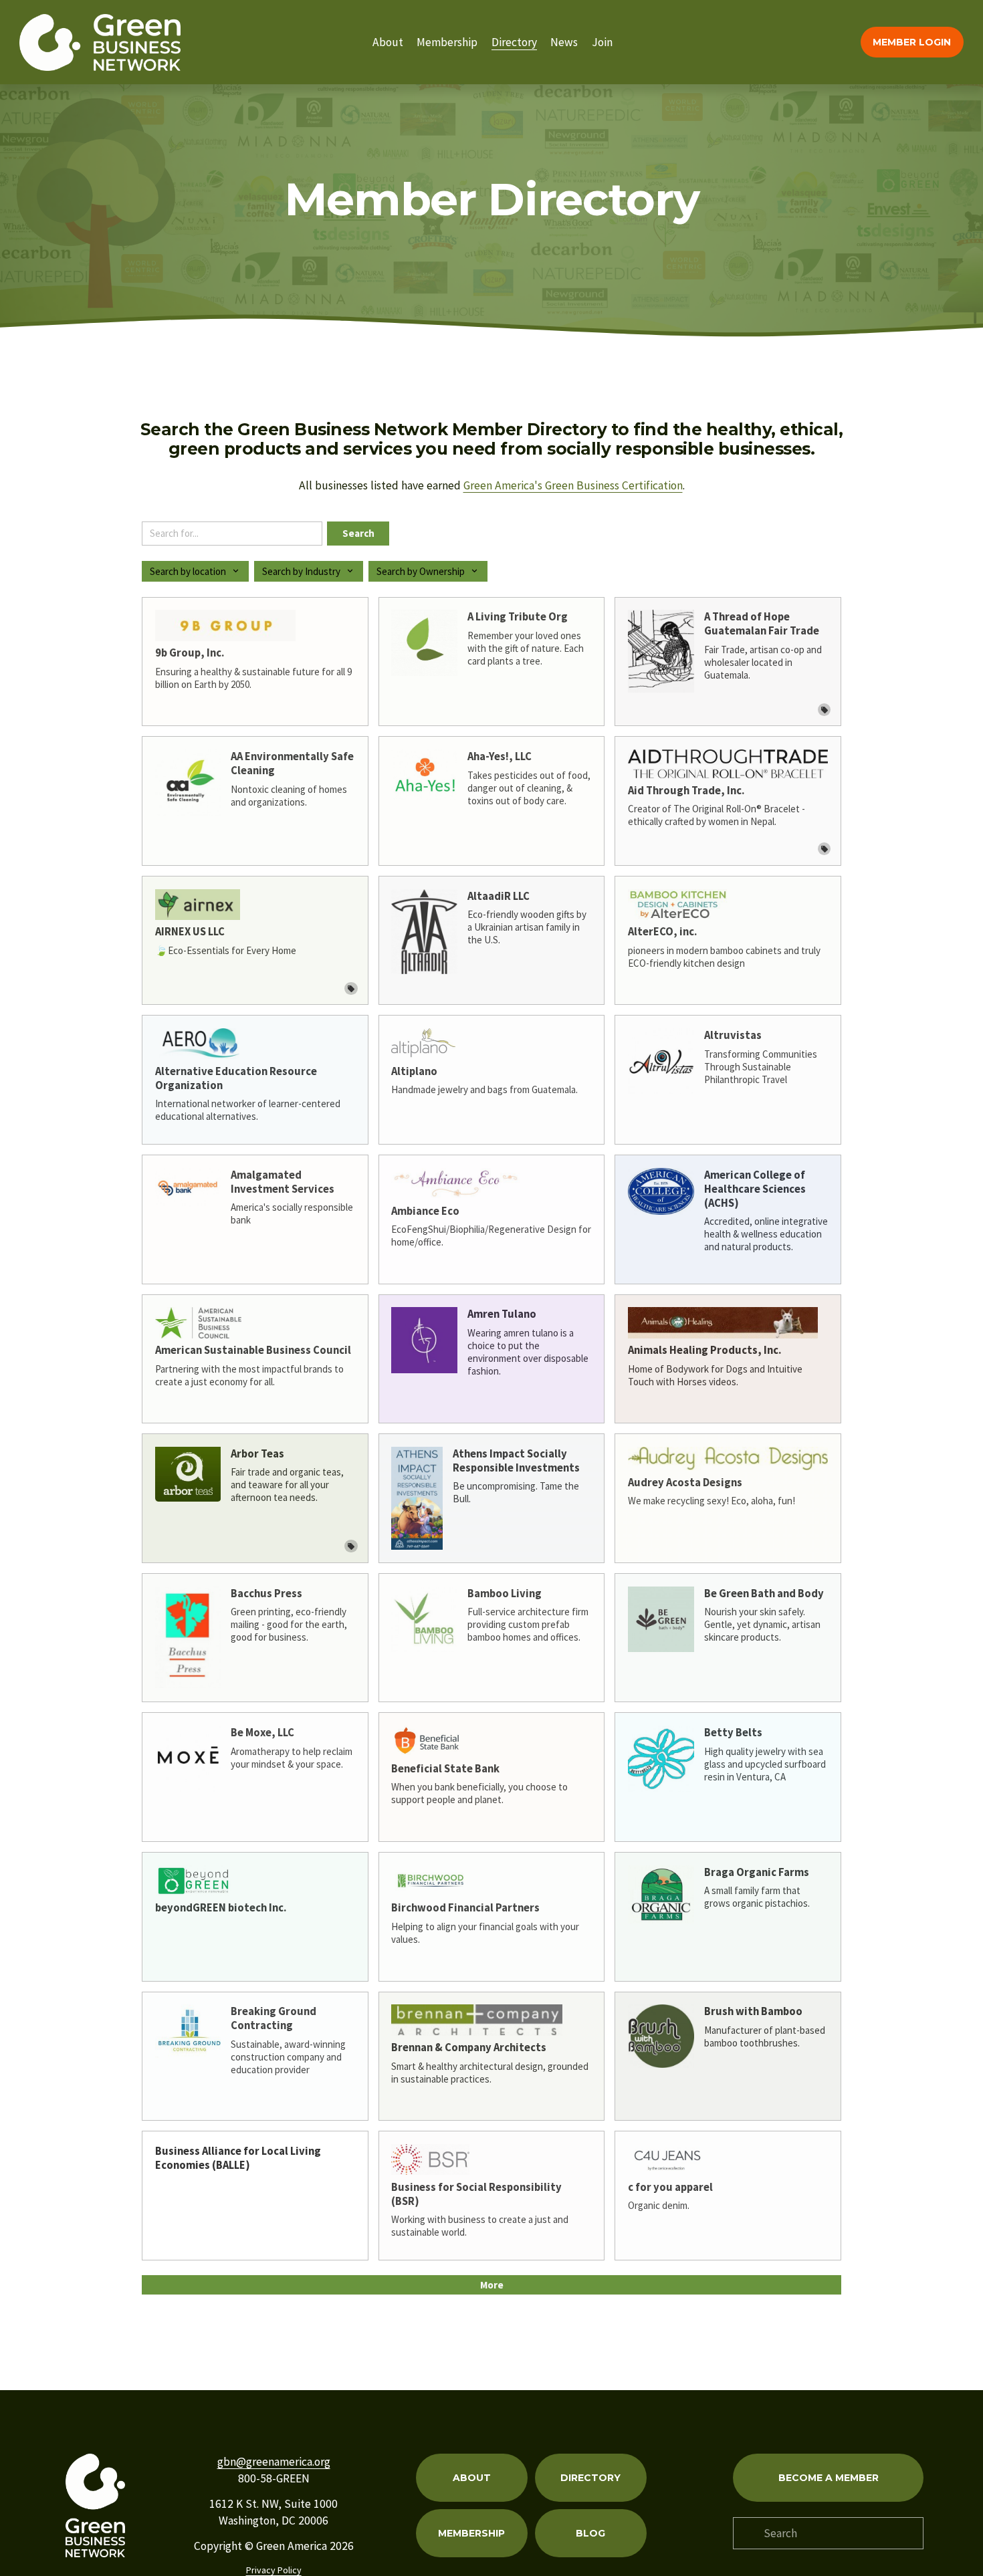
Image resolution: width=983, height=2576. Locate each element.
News (564, 42)
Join (602, 42)
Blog (590, 2533)
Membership (447, 42)
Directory (514, 42)
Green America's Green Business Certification (573, 485)
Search (358, 533)
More (492, 2285)
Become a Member (829, 2478)
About (388, 42)
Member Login (912, 42)
